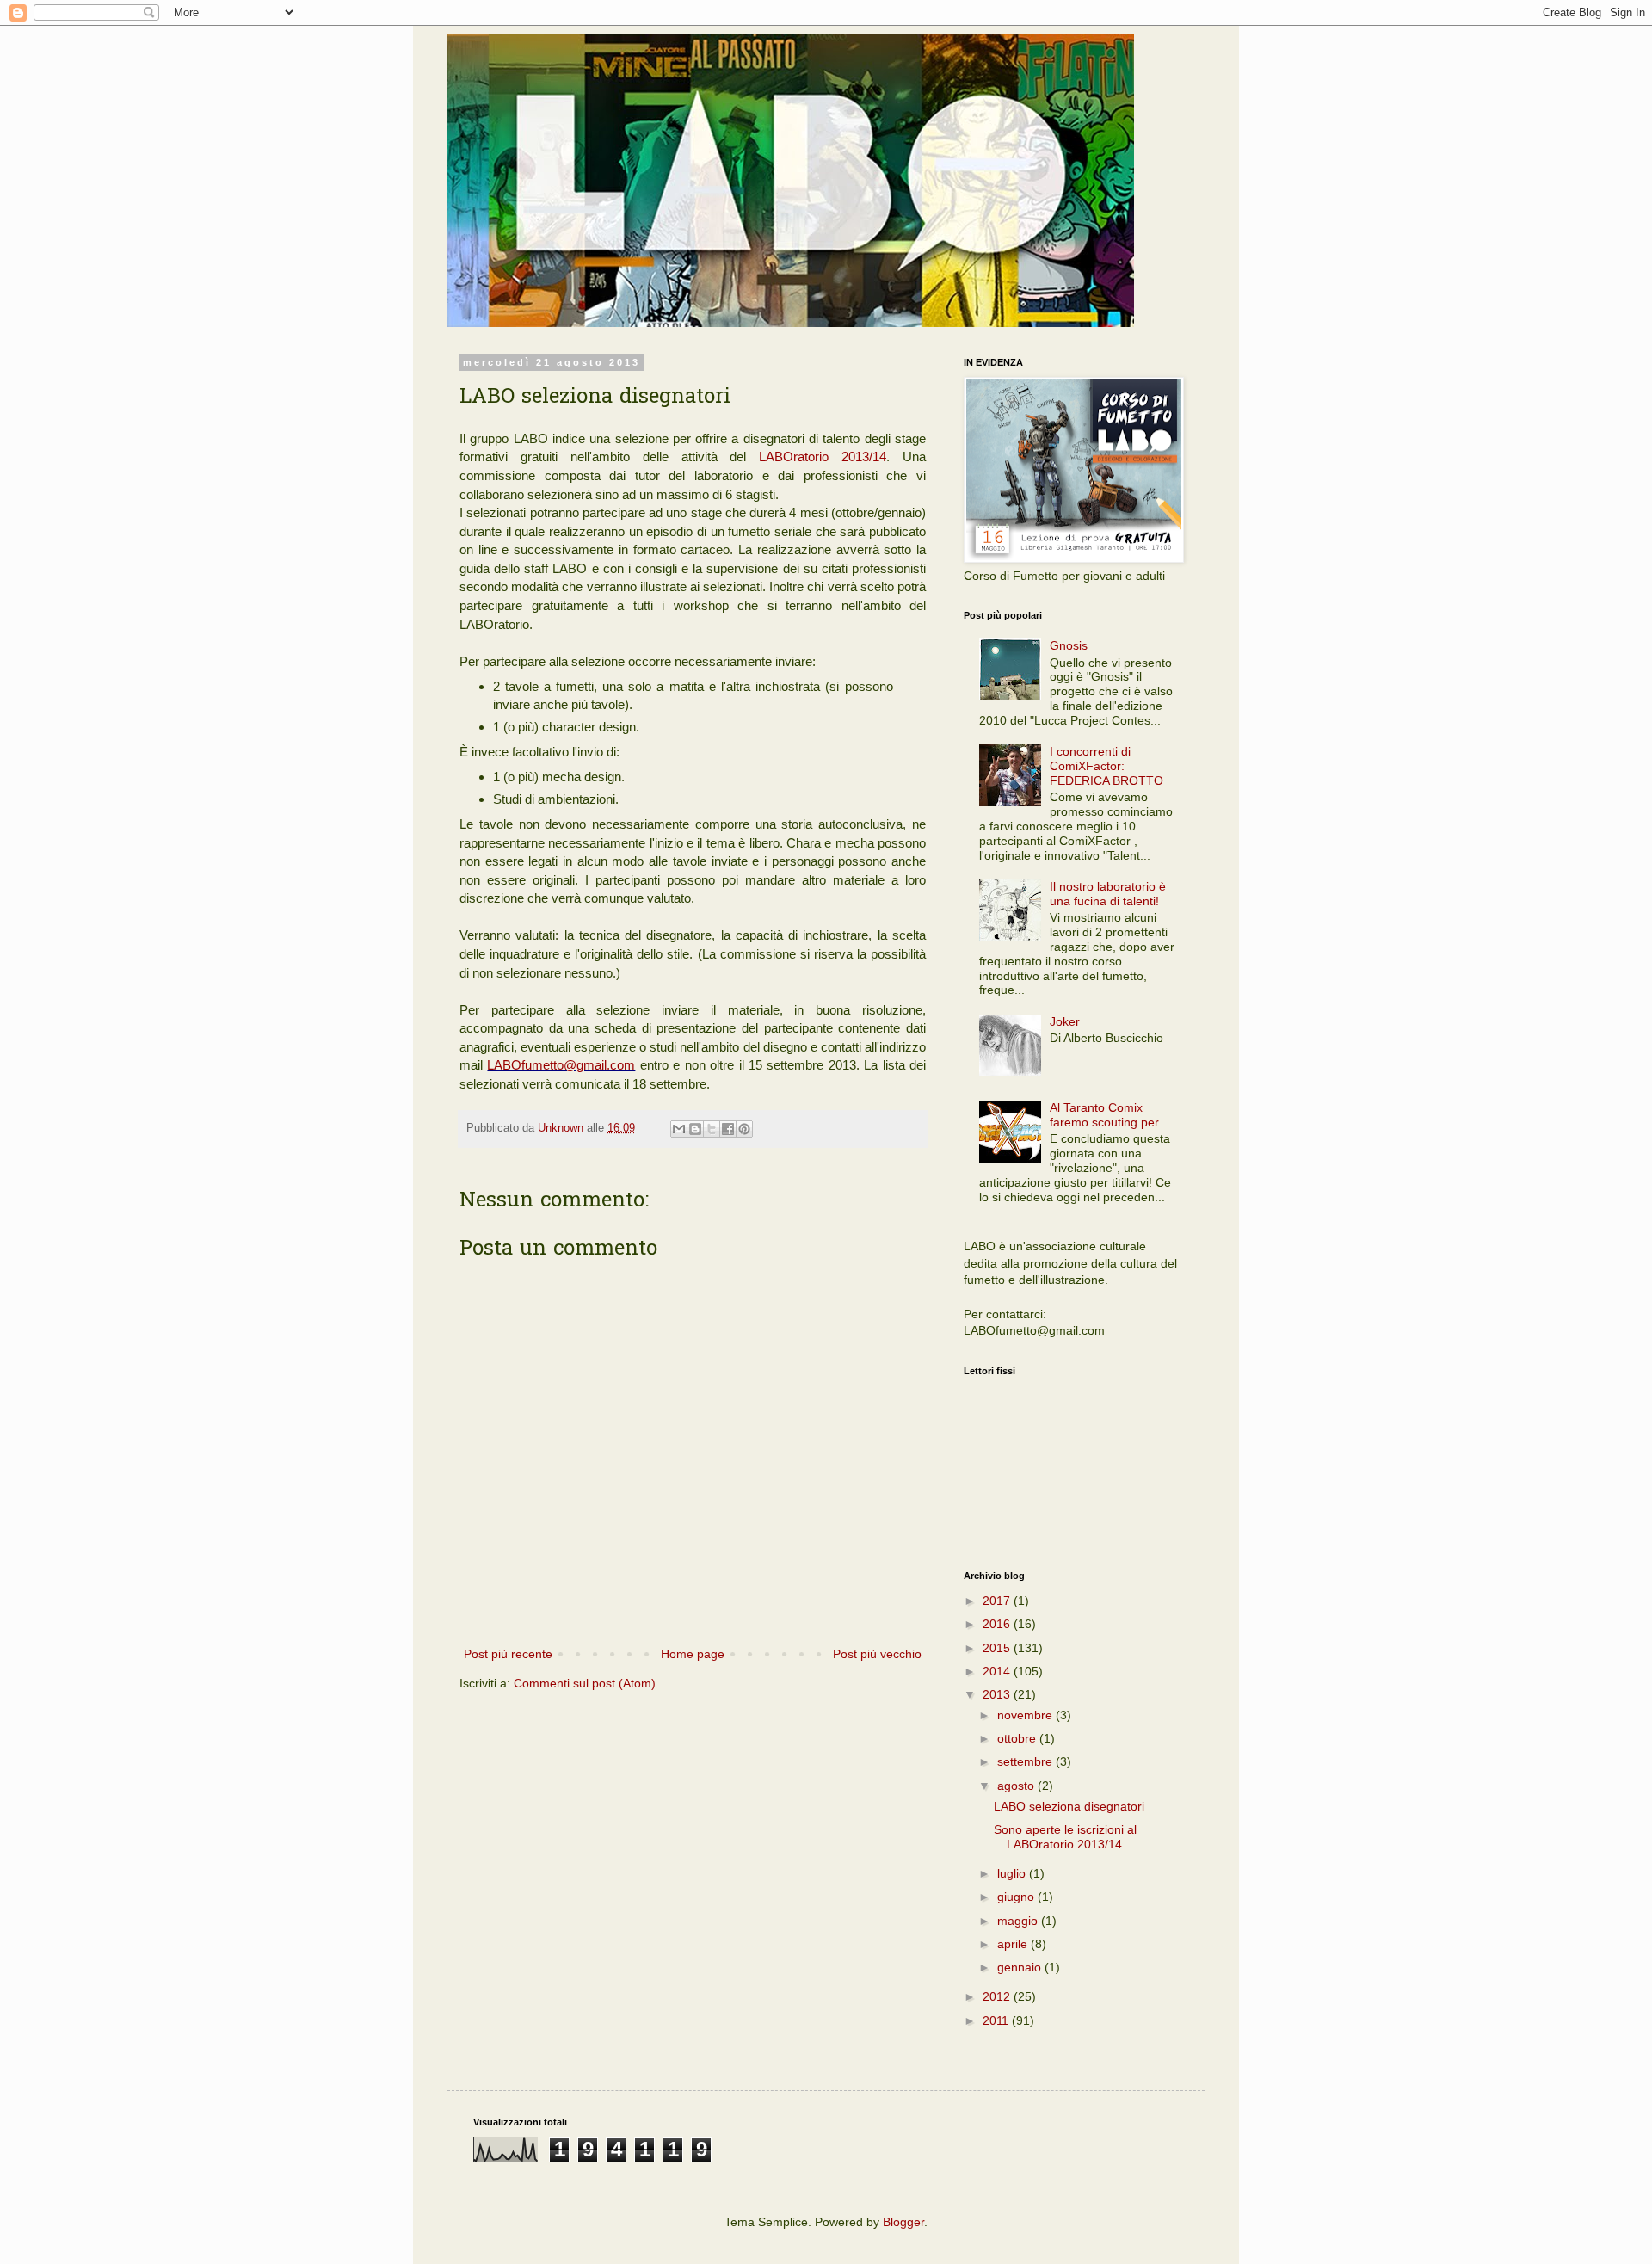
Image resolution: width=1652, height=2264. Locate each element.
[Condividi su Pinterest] (744, 1129)
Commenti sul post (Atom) (585, 1683)
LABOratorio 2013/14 (823, 457)
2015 (998, 1648)
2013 (998, 1694)
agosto (1017, 1786)
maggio (1019, 1921)
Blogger (903, 2222)
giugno (1017, 1897)
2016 (998, 1624)
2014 (998, 1671)
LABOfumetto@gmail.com (561, 1065)
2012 (998, 1996)
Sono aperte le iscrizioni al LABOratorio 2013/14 (1065, 1837)
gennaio (1021, 1967)
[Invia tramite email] (679, 1129)
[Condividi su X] (712, 1129)
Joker (1065, 1021)
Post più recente (508, 1654)
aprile (1014, 1944)
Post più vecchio (877, 1654)
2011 (997, 2020)
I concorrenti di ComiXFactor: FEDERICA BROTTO (1106, 766)
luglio (1013, 1873)
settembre (1026, 1761)
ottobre (1018, 1738)
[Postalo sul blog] (695, 1129)
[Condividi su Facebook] (728, 1129)
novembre (1026, 1715)
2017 (998, 1601)
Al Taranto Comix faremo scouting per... (1109, 1115)
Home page (693, 1654)
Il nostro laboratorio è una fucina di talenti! (1108, 894)
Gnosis (1069, 645)
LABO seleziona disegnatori (1069, 1806)
